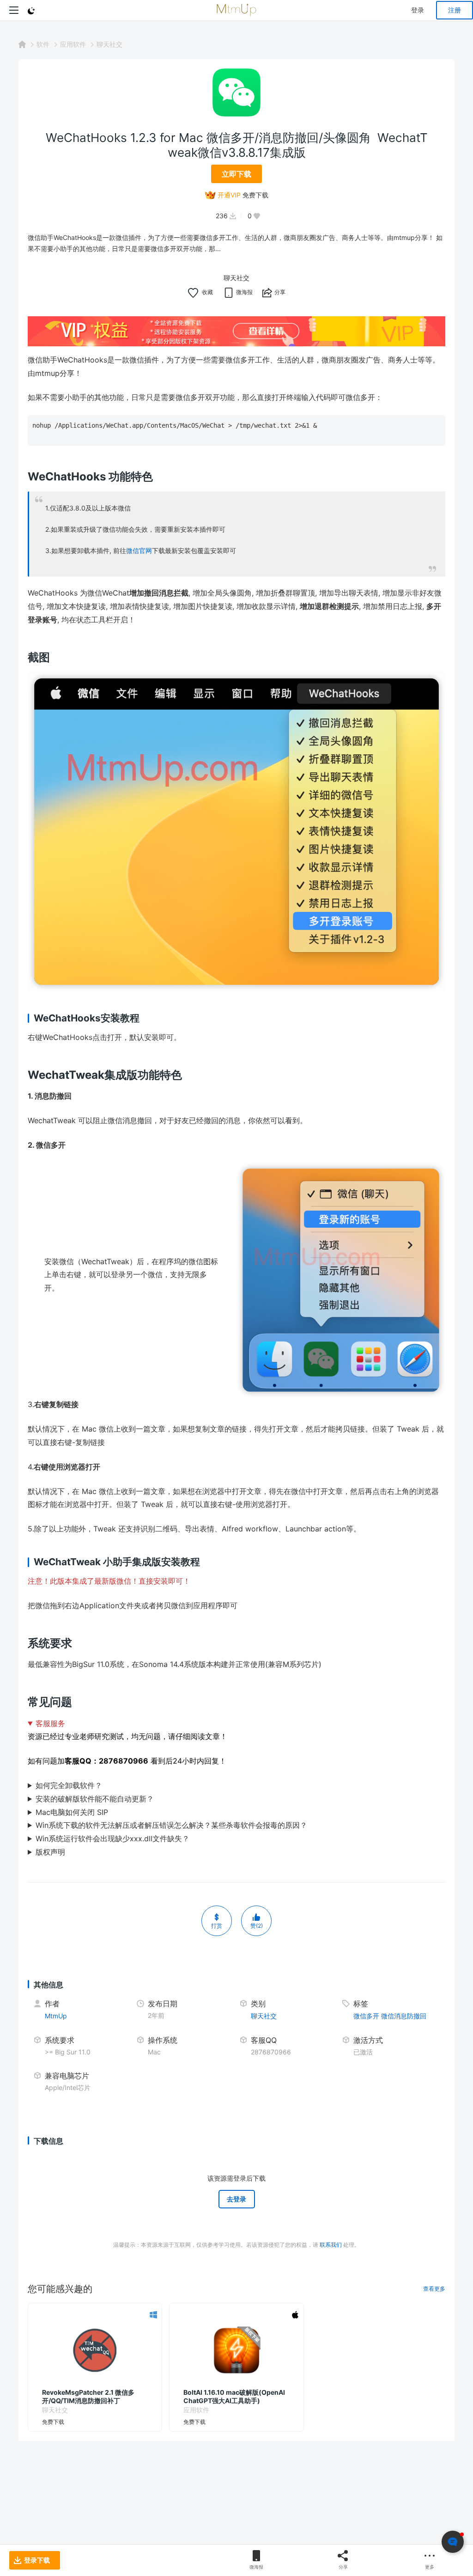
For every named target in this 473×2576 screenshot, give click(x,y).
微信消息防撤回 (404, 2016)
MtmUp (56, 2016)
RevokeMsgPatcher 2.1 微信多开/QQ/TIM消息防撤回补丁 (88, 2396)
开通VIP (229, 195)
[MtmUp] (236, 10)
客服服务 (50, 1723)
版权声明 (50, 1852)
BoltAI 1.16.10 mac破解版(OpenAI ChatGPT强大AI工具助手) (234, 2396)
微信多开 (366, 2016)
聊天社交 (109, 44)
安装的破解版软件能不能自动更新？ (95, 1799)
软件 (43, 44)
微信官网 (139, 550)
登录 (418, 10)
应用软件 (73, 44)
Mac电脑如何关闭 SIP (72, 1812)
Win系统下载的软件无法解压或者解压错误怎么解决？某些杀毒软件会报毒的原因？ (171, 1825)
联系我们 (331, 2245)
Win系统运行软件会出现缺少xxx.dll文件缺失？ (112, 1838)
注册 (455, 10)
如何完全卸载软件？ (69, 1785)
